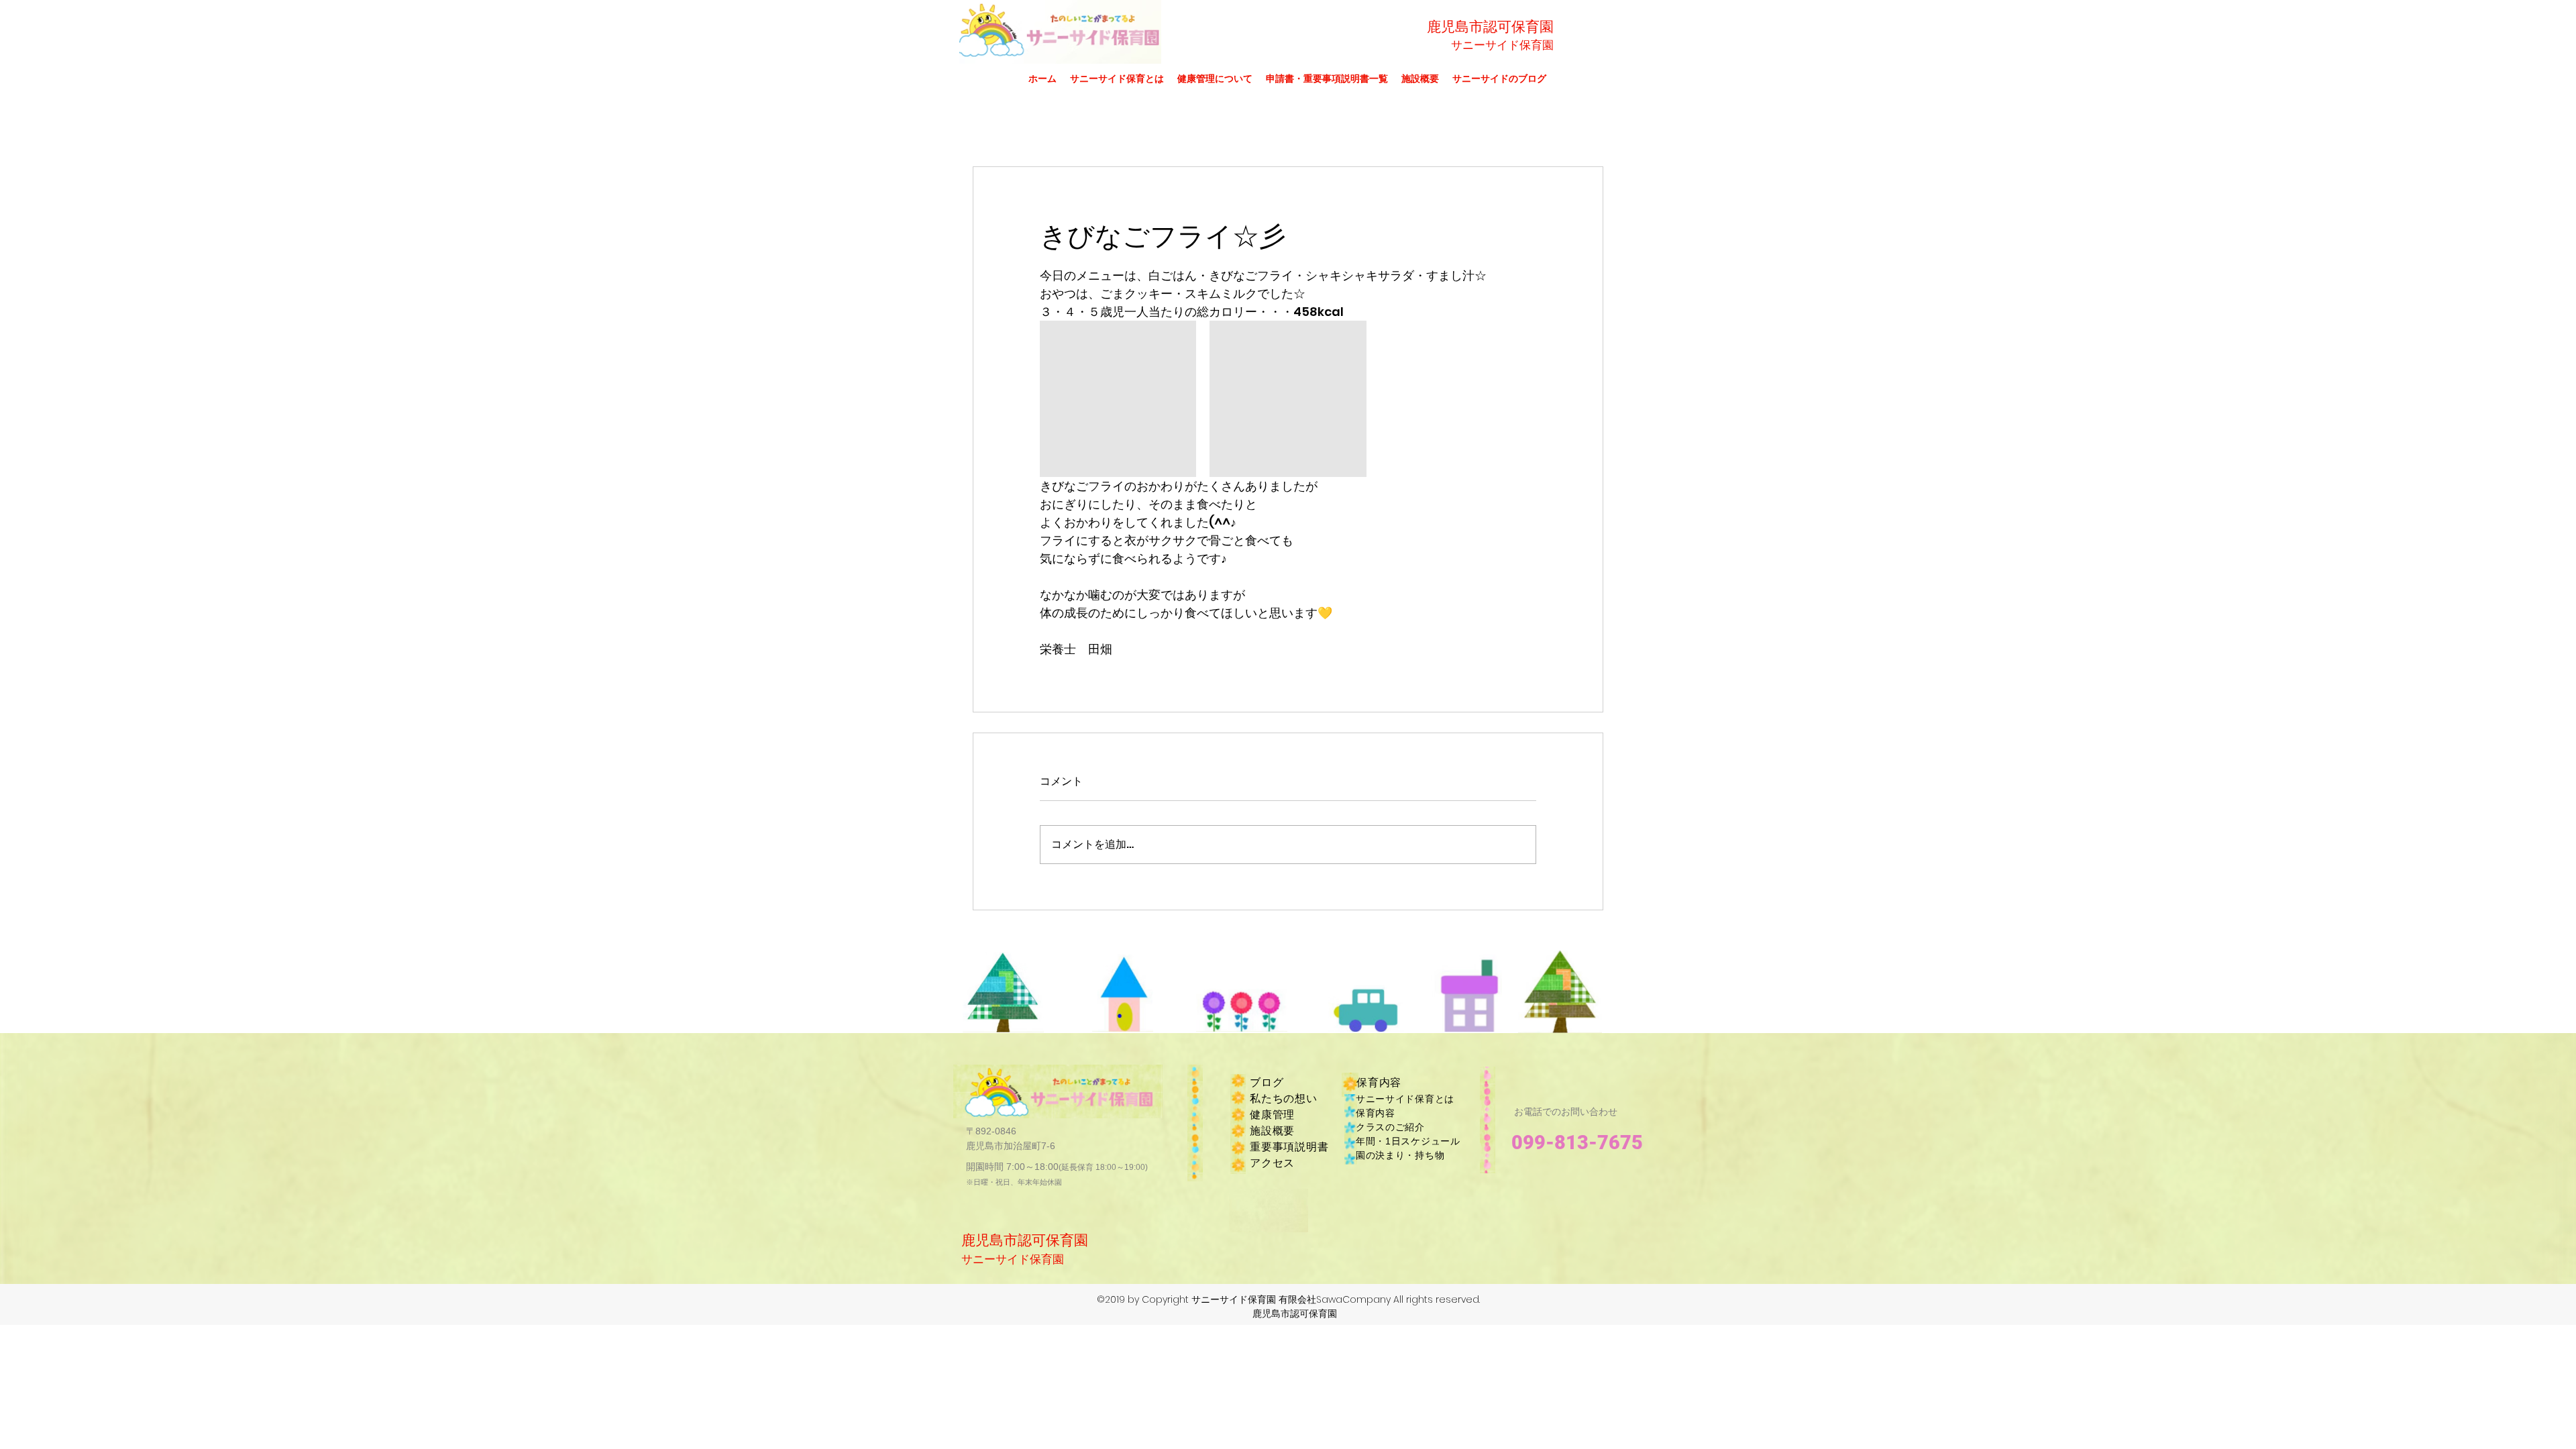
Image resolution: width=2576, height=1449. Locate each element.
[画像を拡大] (1118, 399)
